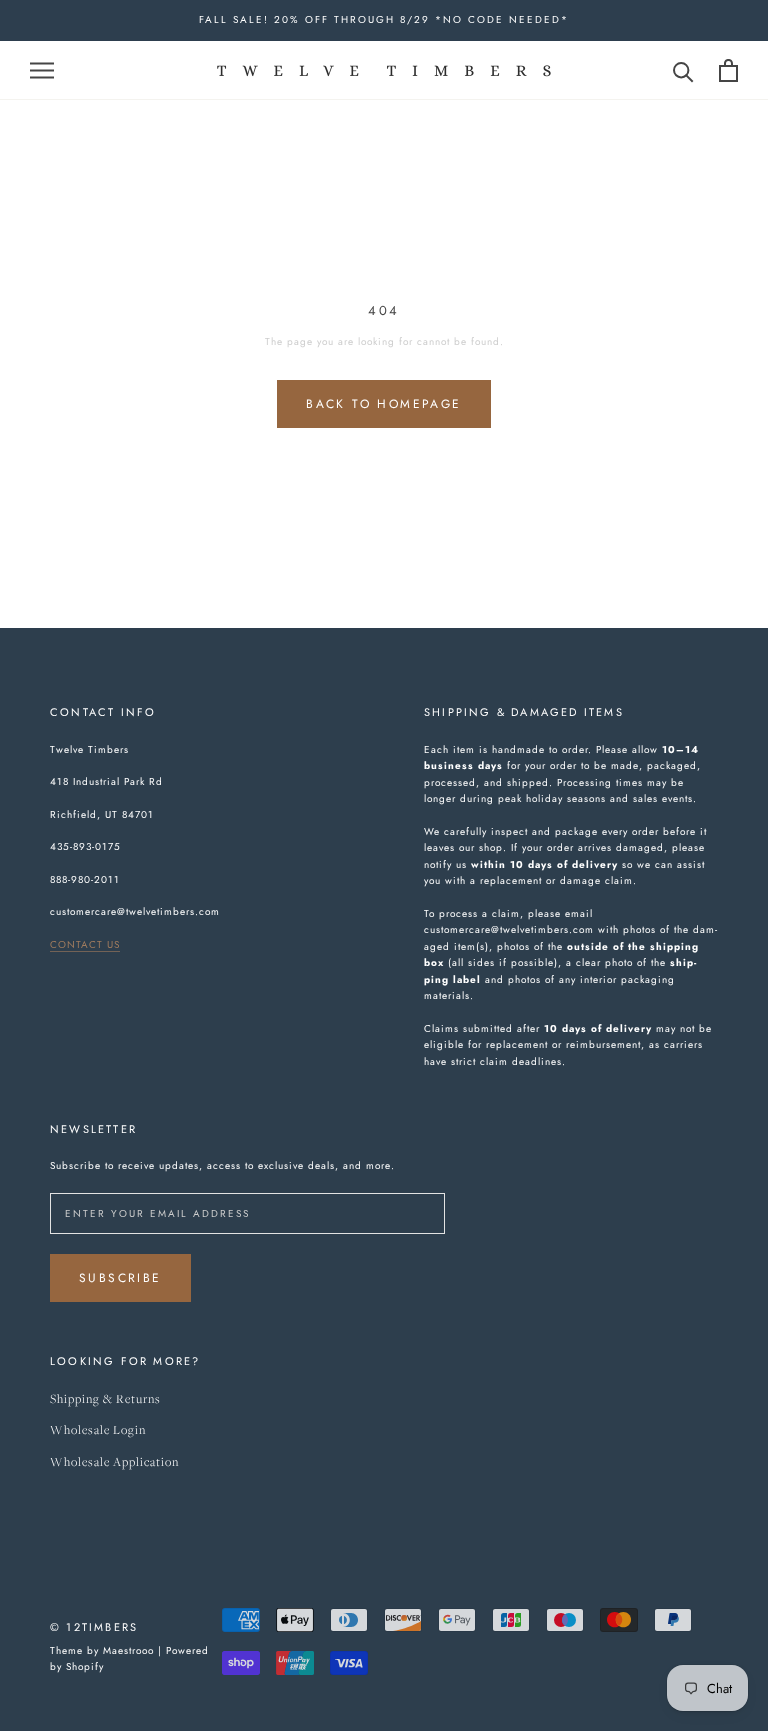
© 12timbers (94, 1627)
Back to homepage (383, 404)
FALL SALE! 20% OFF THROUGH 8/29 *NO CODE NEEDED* (384, 19)
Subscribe (120, 1278)
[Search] (683, 70)
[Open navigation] (42, 69)
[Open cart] (728, 70)
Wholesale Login (98, 1430)
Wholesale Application (114, 1462)
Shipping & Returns (105, 1399)
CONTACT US (85, 944)
